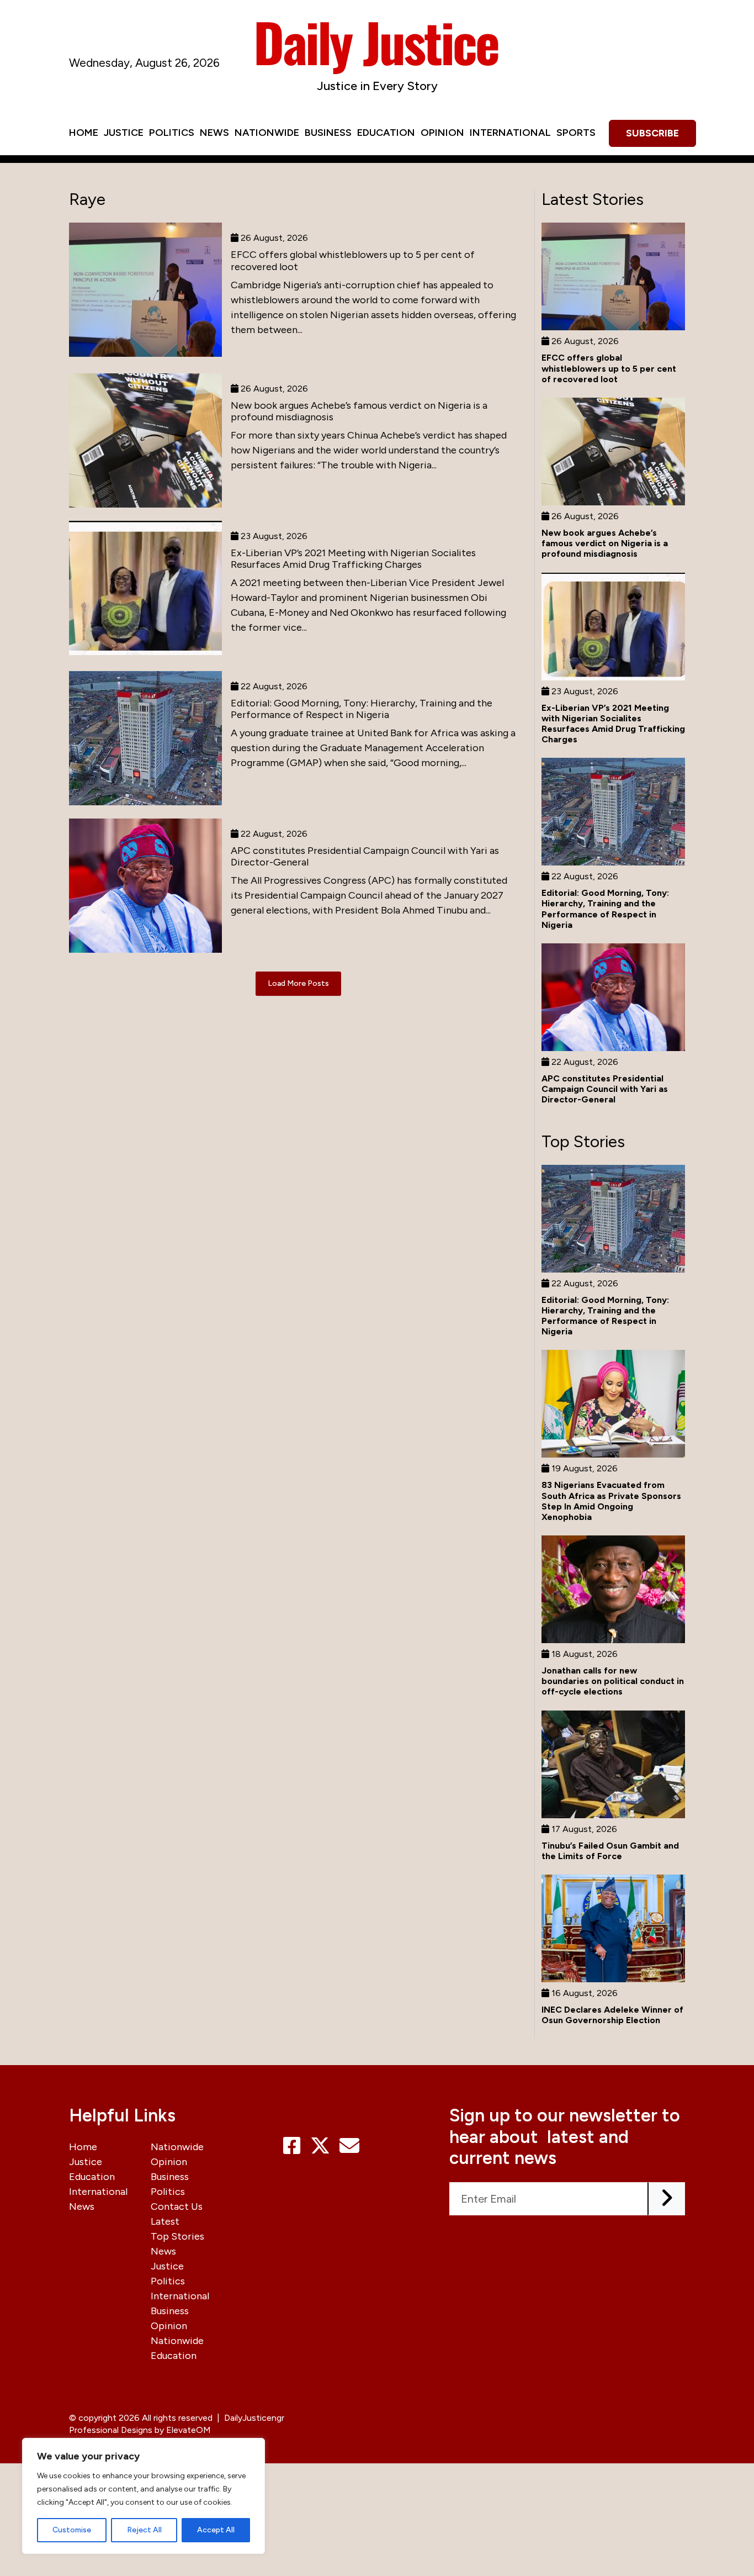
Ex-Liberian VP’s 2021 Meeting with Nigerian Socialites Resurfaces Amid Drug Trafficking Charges (353, 559)
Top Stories (177, 2236)
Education (386, 133)
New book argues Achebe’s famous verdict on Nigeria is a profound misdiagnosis (359, 411)
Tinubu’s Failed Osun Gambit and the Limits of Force (610, 1851)
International (510, 133)
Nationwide (267, 133)
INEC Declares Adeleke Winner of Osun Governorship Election (612, 2015)
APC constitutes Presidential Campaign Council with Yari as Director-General (365, 857)
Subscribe (652, 133)
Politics (172, 133)
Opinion (442, 133)
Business (328, 133)
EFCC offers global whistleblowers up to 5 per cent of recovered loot (353, 261)
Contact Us (177, 2207)
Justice (124, 133)
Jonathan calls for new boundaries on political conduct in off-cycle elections (613, 1681)
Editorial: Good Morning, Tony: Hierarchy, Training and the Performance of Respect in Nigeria (362, 709)
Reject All (144, 2530)
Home (84, 133)
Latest (165, 2221)
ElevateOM (189, 2430)
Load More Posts (298, 983)
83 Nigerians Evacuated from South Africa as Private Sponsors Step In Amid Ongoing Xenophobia (611, 1501)
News (214, 133)
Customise (72, 2530)
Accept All (216, 2530)
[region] (144, 2496)
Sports (576, 133)
